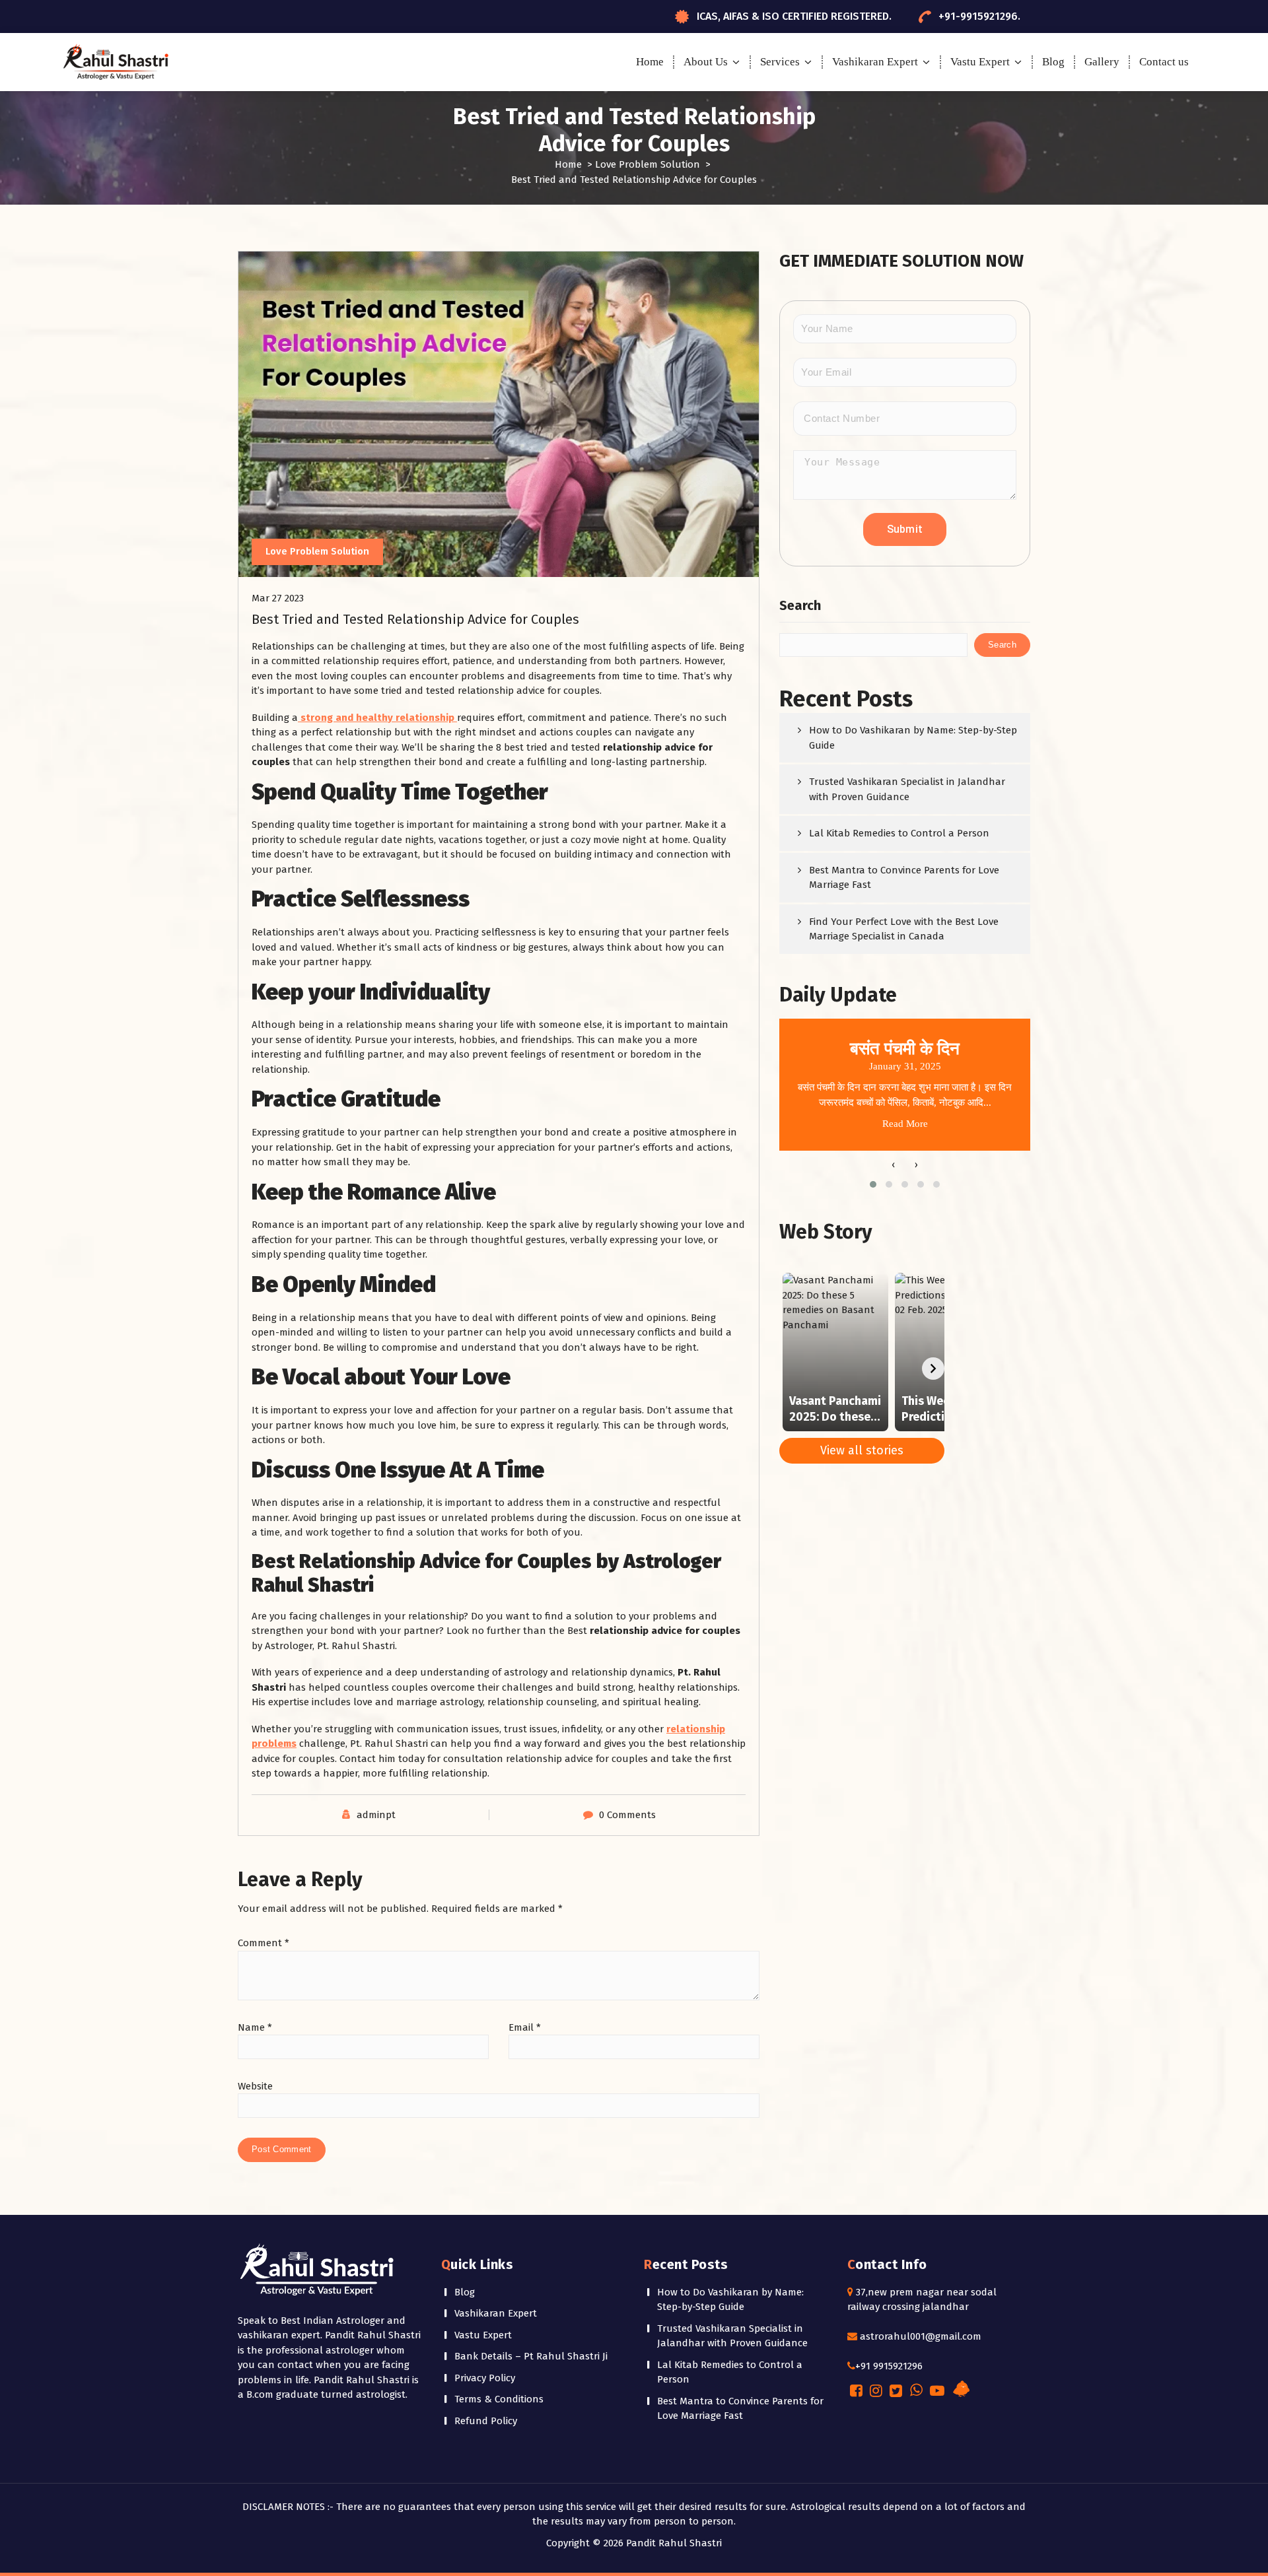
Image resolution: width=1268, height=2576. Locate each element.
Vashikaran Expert (875, 62)
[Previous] (791, 1369)
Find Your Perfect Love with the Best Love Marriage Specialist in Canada (904, 929)
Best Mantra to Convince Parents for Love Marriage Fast (904, 878)
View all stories (862, 1450)
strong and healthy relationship (377, 718)
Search (800, 605)
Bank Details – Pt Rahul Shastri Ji (531, 2356)
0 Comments (627, 1815)
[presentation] (893, 1165)
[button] (873, 1184)
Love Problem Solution (648, 164)
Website (255, 2086)
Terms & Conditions (499, 2399)
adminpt (376, 1815)
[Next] (933, 1369)
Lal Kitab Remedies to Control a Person (899, 833)
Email (525, 2027)
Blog (1053, 62)
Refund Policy (486, 2421)
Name (255, 2027)
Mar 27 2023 (278, 598)
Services (780, 62)
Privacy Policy (485, 2378)
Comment (264, 1943)
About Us (706, 62)
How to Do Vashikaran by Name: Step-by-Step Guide (913, 738)
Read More (905, 1124)
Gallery (1102, 62)
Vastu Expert (980, 62)
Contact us (1164, 62)
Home (650, 62)
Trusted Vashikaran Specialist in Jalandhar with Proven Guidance (907, 789)
